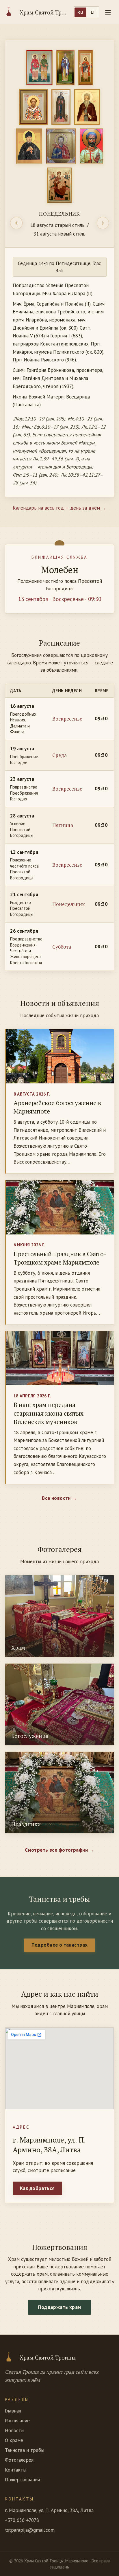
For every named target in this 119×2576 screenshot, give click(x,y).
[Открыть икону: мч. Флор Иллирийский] (39, 68)
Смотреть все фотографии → (59, 1850)
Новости (14, 2430)
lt (93, 12)
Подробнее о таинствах (60, 1945)
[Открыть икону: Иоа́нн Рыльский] (87, 107)
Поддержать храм (59, 2307)
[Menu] (108, 12)
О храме (14, 2440)
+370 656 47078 (22, 2520)
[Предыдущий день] (16, 223)
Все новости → (59, 1498)
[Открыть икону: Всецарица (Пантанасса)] (60, 185)
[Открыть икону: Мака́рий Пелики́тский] (61, 107)
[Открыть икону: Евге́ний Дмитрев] (61, 146)
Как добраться (37, 2188)
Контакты (16, 2470)
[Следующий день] (103, 223)
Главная (13, 2411)
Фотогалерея (19, 2460)
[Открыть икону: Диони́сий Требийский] (86, 68)
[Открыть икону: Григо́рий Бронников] (29, 146)
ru (80, 12)
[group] (59, 268)
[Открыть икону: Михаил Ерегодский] (92, 146)
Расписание (17, 2421)
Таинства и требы (25, 2450)
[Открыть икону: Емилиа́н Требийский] (66, 68)
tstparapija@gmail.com (30, 2530)
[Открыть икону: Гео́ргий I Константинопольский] (33, 107)
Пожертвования (22, 2480)
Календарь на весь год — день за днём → (59, 508)
